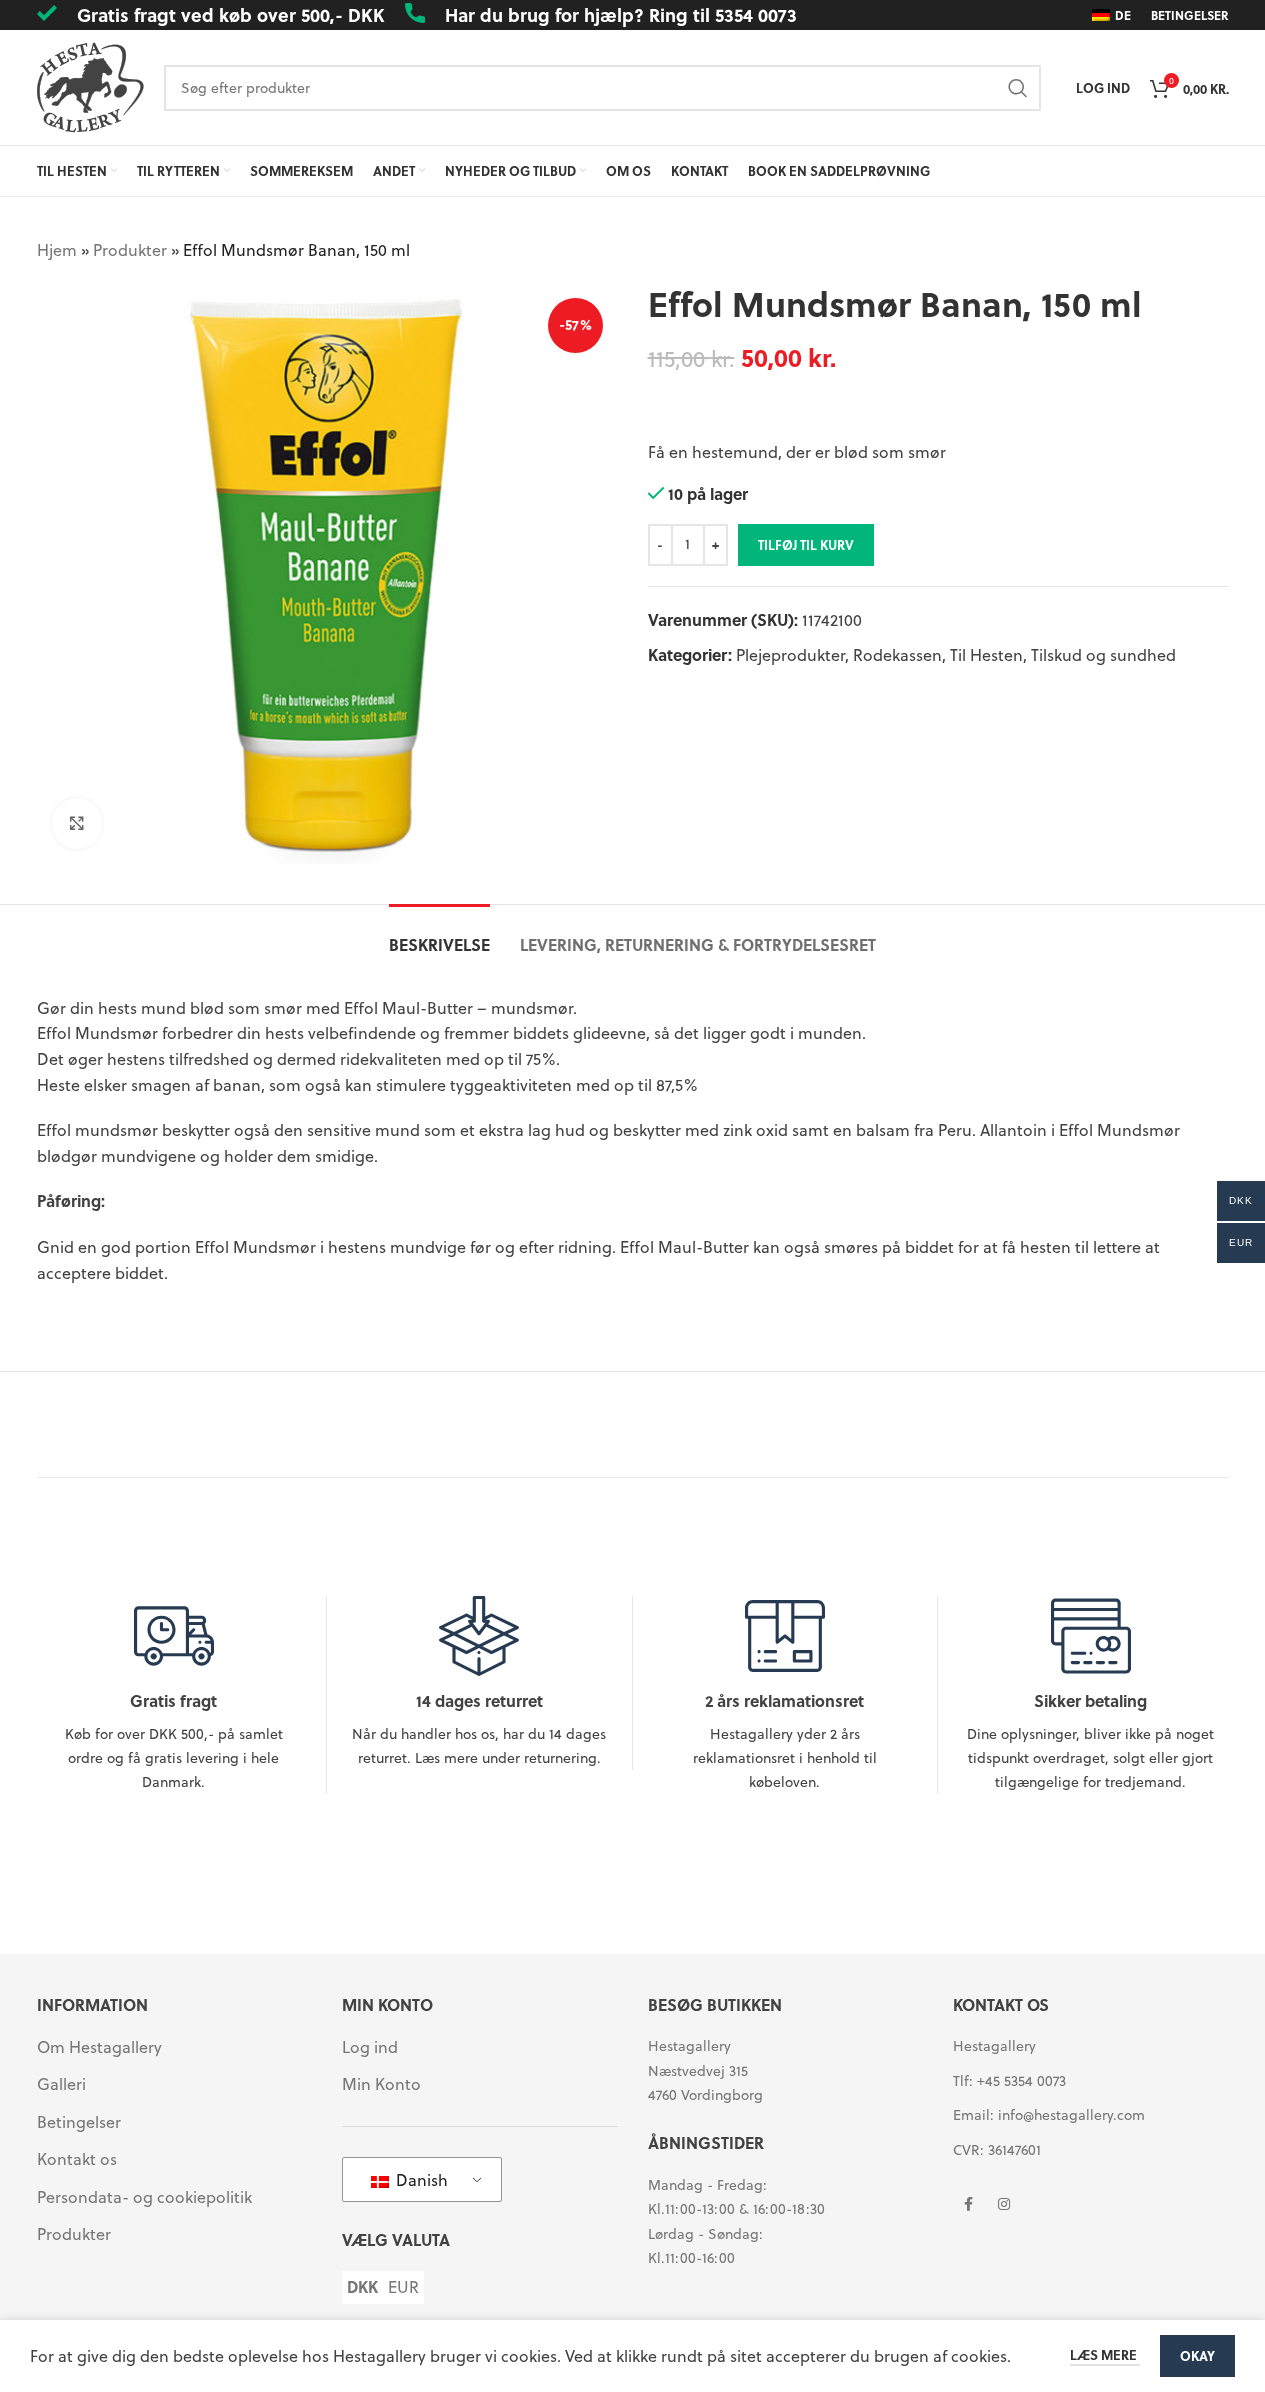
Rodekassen (897, 654)
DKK (362, 2287)
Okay (1197, 2355)
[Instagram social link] (1004, 2204)
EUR (403, 2287)
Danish (420, 2179)
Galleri (61, 2084)
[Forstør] (77, 823)
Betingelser (79, 2122)
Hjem (57, 249)
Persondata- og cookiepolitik (144, 2197)
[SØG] (1018, 88)
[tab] (439, 934)
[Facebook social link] (968, 2204)
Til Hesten (986, 654)
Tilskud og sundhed (1103, 654)
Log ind (370, 2047)
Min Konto (381, 2084)
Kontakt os (77, 2159)
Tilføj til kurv (806, 544)
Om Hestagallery (99, 2047)
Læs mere (1105, 2354)
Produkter (130, 249)
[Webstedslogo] (90, 85)
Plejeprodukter (790, 654)
